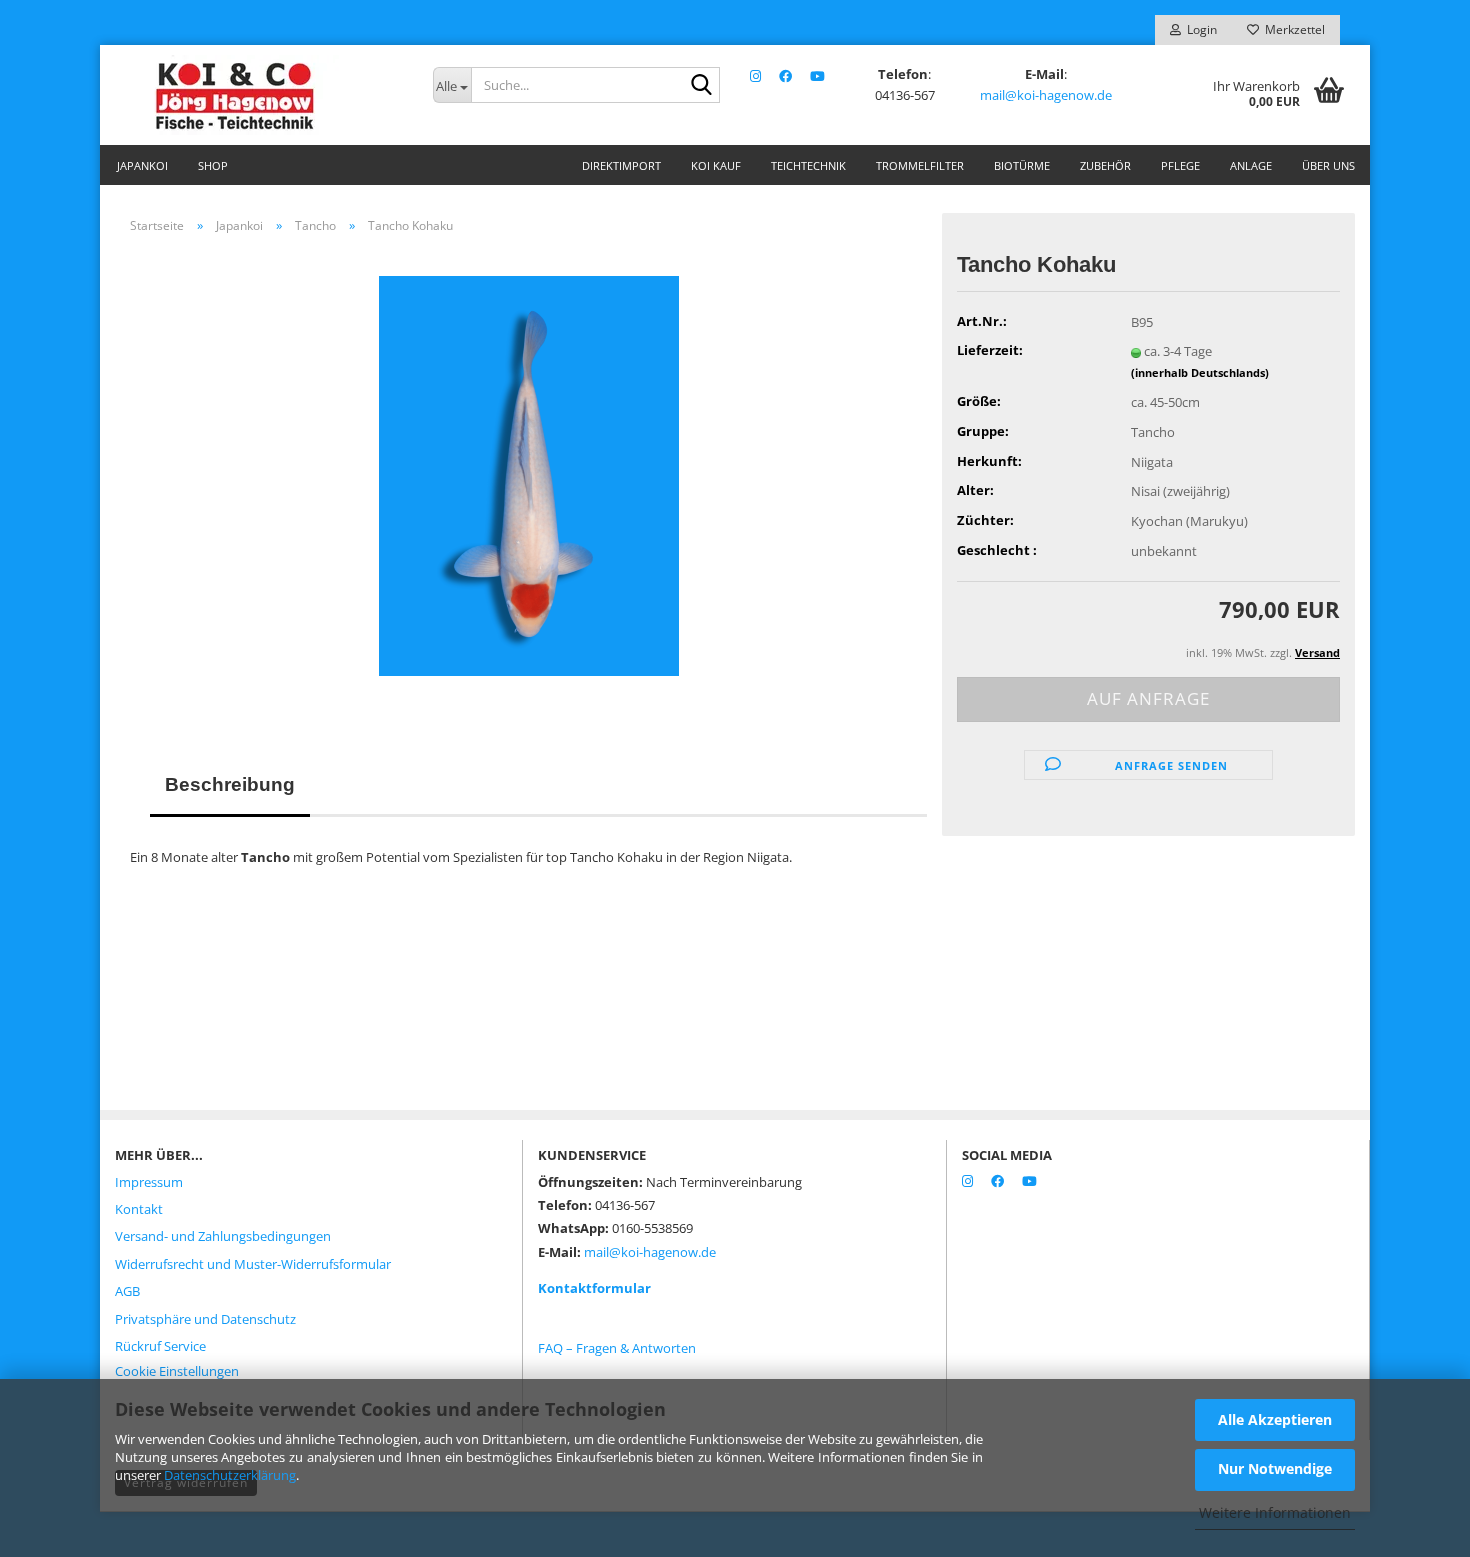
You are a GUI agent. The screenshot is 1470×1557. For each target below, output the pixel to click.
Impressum (149, 1182)
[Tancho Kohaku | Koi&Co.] (529, 474)
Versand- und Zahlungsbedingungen (223, 1236)
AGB (127, 1291)
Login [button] (1199, 29)
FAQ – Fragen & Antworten (617, 1348)
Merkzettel (1292, 29)
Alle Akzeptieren (1275, 1419)
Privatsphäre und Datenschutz (205, 1319)
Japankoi (142, 165)
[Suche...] (701, 86)
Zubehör (1105, 165)
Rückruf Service (160, 1346)
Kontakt (139, 1209)
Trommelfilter (920, 165)
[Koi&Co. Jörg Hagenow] (259, 95)
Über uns (1328, 165)
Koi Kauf (716, 165)
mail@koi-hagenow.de (1046, 95)
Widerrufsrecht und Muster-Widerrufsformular (253, 1264)
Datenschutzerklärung (230, 1475)
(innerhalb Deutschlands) (1200, 372)
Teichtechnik (808, 165)
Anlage (1251, 165)
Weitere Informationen (1275, 1512)
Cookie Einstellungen (177, 1371)
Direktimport (621, 165)
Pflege (1180, 165)
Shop (213, 165)
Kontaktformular (594, 1288)
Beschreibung (230, 784)
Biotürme (1022, 165)
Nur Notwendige (1275, 1468)
